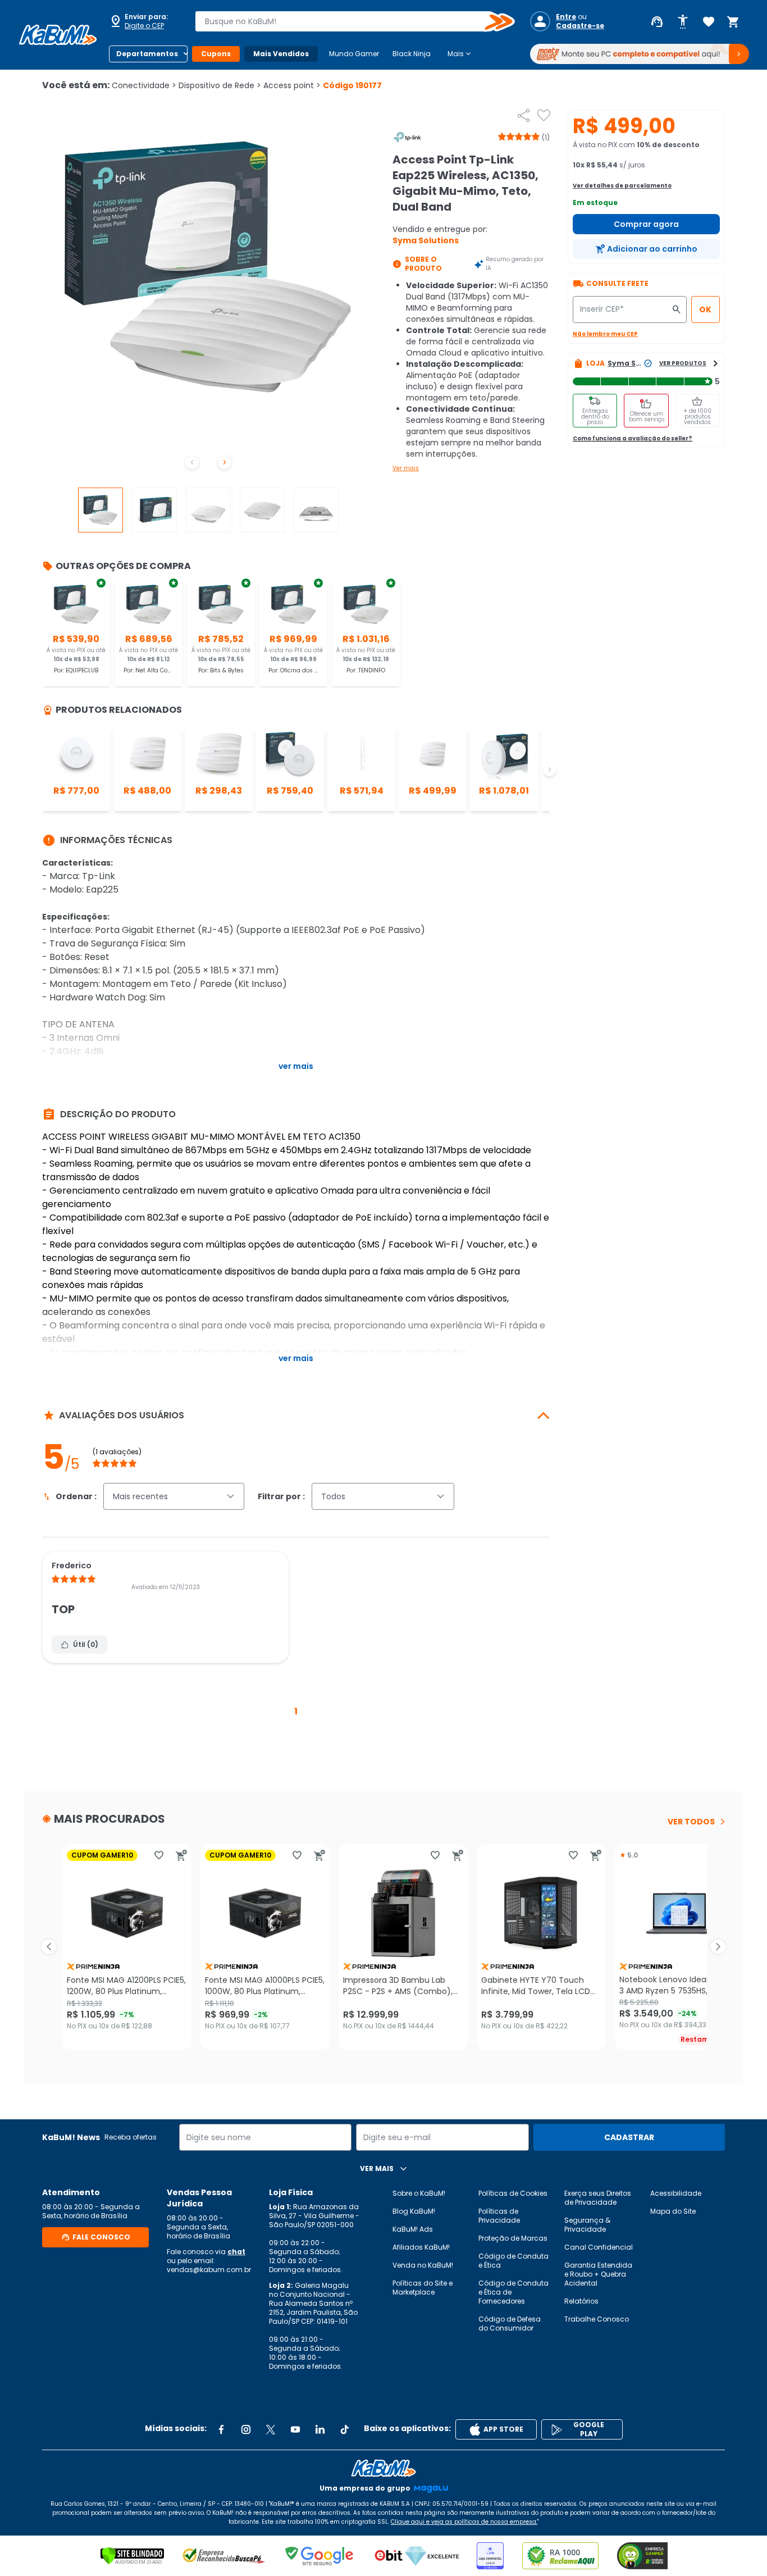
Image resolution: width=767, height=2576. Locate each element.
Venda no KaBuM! (423, 2265)
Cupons (216, 54)
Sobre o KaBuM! (419, 2193)
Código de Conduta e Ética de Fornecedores (513, 2292)
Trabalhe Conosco (597, 2319)
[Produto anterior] (49, 1947)
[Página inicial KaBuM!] (58, 35)
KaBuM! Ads (413, 2229)
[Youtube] (295, 2429)
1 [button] (296, 1711)
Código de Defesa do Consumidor (510, 2324)
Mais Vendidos (281, 54)
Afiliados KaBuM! (421, 2247)
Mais (460, 54)
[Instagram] (246, 2429)
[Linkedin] (320, 2429)
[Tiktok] (345, 2429)
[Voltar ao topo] (383, 2468)
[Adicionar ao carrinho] (181, 1855)
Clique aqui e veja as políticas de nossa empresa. (464, 2522)
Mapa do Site (673, 2211)
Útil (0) (86, 1644)
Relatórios (581, 2301)
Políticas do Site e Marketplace (423, 2288)
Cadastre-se (580, 26)
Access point (292, 85)
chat (236, 2252)
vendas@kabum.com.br (209, 2270)
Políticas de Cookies (513, 2193)
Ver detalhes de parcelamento (622, 186)
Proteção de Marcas (513, 2238)
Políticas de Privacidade (499, 2216)
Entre (566, 17)
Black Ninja (412, 54)
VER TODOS (691, 1822)
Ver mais (406, 468)
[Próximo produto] (718, 1947)
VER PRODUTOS (683, 363)
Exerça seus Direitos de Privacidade (598, 2198)
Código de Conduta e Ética (513, 2261)
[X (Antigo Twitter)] (271, 2429)
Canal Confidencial (599, 2247)
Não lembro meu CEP (605, 334)
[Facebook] (221, 2429)
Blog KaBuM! (414, 2211)
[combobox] (347, 21)
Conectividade (144, 85)
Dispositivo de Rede (220, 85)
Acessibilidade (676, 2193)
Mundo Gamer (354, 54)
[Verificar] (132, 2556)
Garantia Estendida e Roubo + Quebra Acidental (598, 2274)
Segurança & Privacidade (587, 2225)
